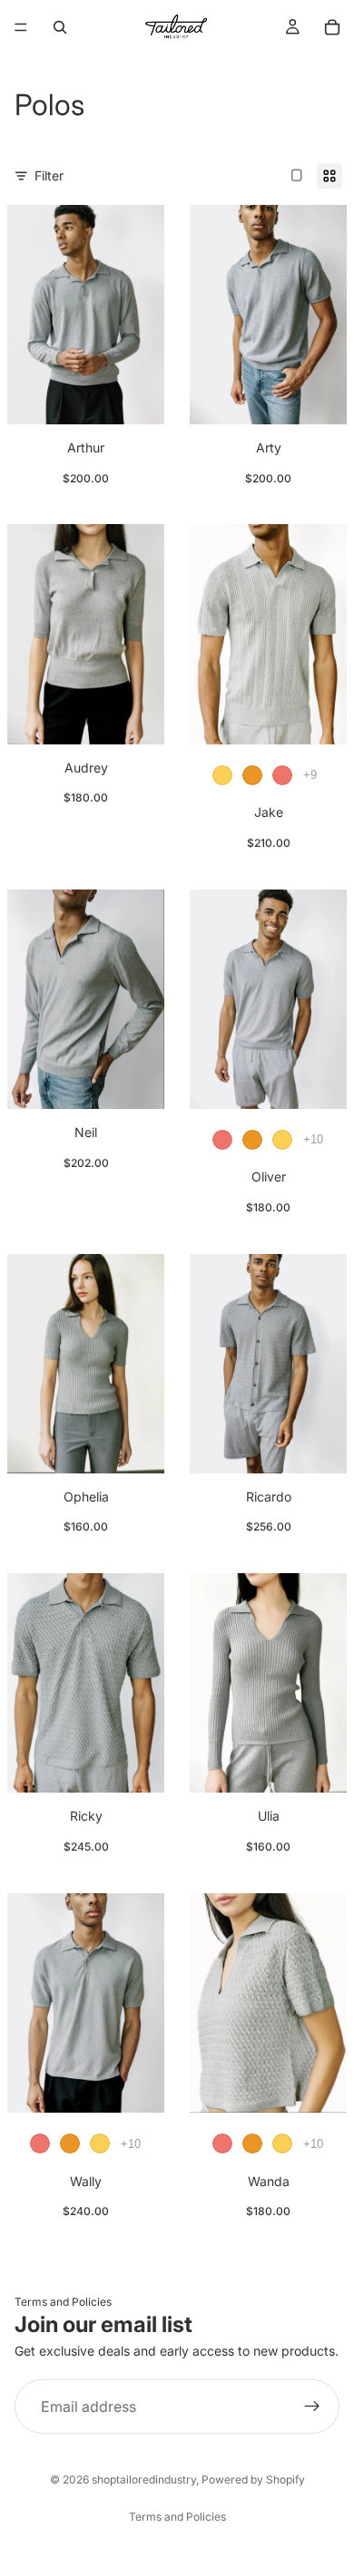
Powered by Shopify (253, 2479)
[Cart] (332, 27)
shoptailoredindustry (144, 2479)
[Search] (60, 27)
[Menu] (21, 27)
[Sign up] (312, 2406)
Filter (49, 175)
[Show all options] (310, 775)
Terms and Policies (63, 2302)
